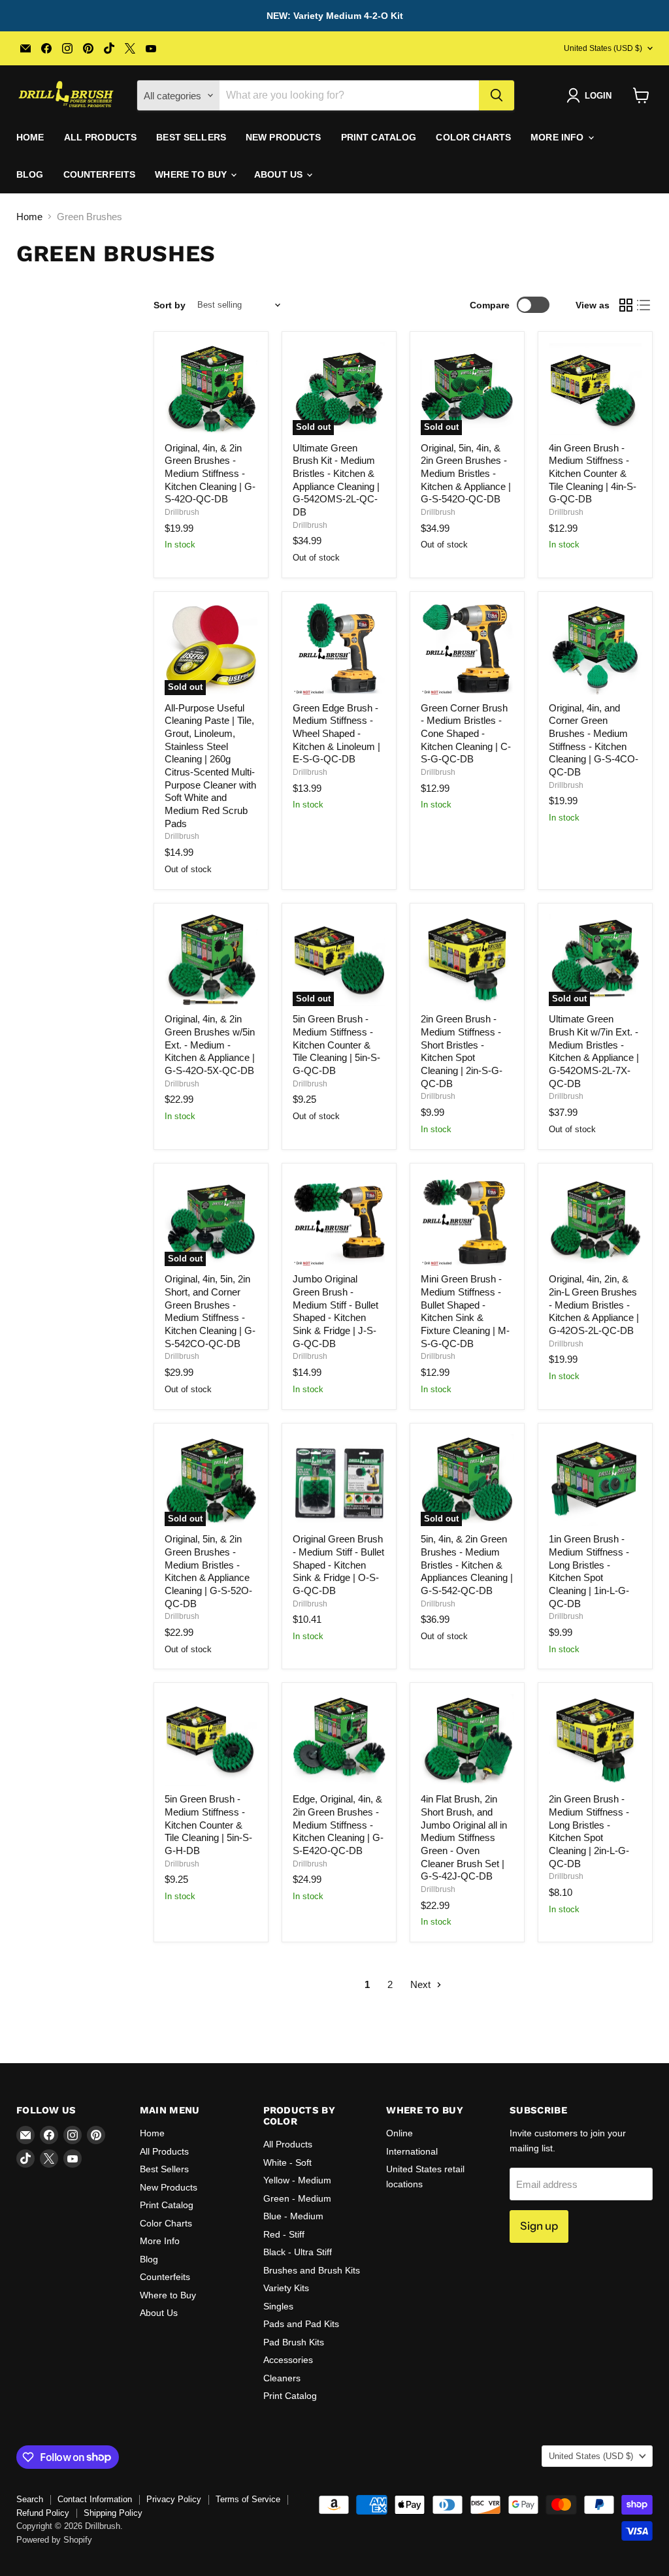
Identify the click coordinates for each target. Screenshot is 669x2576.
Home (30, 137)
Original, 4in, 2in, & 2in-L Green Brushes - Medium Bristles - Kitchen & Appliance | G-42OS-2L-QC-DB (594, 1305)
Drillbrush (182, 512)
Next (422, 1984)
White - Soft (287, 2162)
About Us (280, 174)
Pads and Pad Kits (301, 2324)
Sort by (170, 305)
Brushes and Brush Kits (312, 2270)
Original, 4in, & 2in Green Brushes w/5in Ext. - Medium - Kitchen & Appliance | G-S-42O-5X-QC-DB (210, 1045)
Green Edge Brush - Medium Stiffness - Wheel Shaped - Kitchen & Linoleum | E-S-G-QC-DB (336, 734)
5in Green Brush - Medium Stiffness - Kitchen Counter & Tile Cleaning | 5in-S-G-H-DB (208, 1825)
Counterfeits (100, 174)
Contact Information (95, 2499)
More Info (558, 137)
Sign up (539, 2226)
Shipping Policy (113, 2513)
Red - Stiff (284, 2234)
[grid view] (626, 305)
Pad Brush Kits (294, 2342)
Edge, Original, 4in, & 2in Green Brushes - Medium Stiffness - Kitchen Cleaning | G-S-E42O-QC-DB (338, 1825)
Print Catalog (379, 137)
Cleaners (282, 2378)
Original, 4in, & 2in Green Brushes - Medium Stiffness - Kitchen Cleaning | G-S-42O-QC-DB (210, 474)
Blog (30, 174)
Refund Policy (43, 2513)
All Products (101, 137)
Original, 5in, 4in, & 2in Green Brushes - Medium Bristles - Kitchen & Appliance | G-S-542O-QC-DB (466, 474)
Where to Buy (192, 174)
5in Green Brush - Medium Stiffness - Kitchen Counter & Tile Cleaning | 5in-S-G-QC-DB (336, 1045)
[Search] (497, 95)
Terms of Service (248, 2499)
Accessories (288, 2360)
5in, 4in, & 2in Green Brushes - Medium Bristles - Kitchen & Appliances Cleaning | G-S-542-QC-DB (467, 1565)
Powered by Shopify (54, 2540)
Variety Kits (286, 2288)
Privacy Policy (174, 2499)
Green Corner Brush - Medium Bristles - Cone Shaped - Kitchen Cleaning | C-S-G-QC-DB (466, 734)
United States (603, 48)
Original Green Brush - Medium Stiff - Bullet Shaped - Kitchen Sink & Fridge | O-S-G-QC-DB (338, 1565)
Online (400, 2133)
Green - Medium (297, 2198)
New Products (284, 137)
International (412, 2151)
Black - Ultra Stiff (298, 2252)
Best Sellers (191, 137)
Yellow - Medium (297, 2180)
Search (30, 2499)
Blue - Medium (293, 2216)
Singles (278, 2306)
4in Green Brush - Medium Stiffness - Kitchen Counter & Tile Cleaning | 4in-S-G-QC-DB (593, 474)
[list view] (644, 305)
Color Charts (473, 137)
